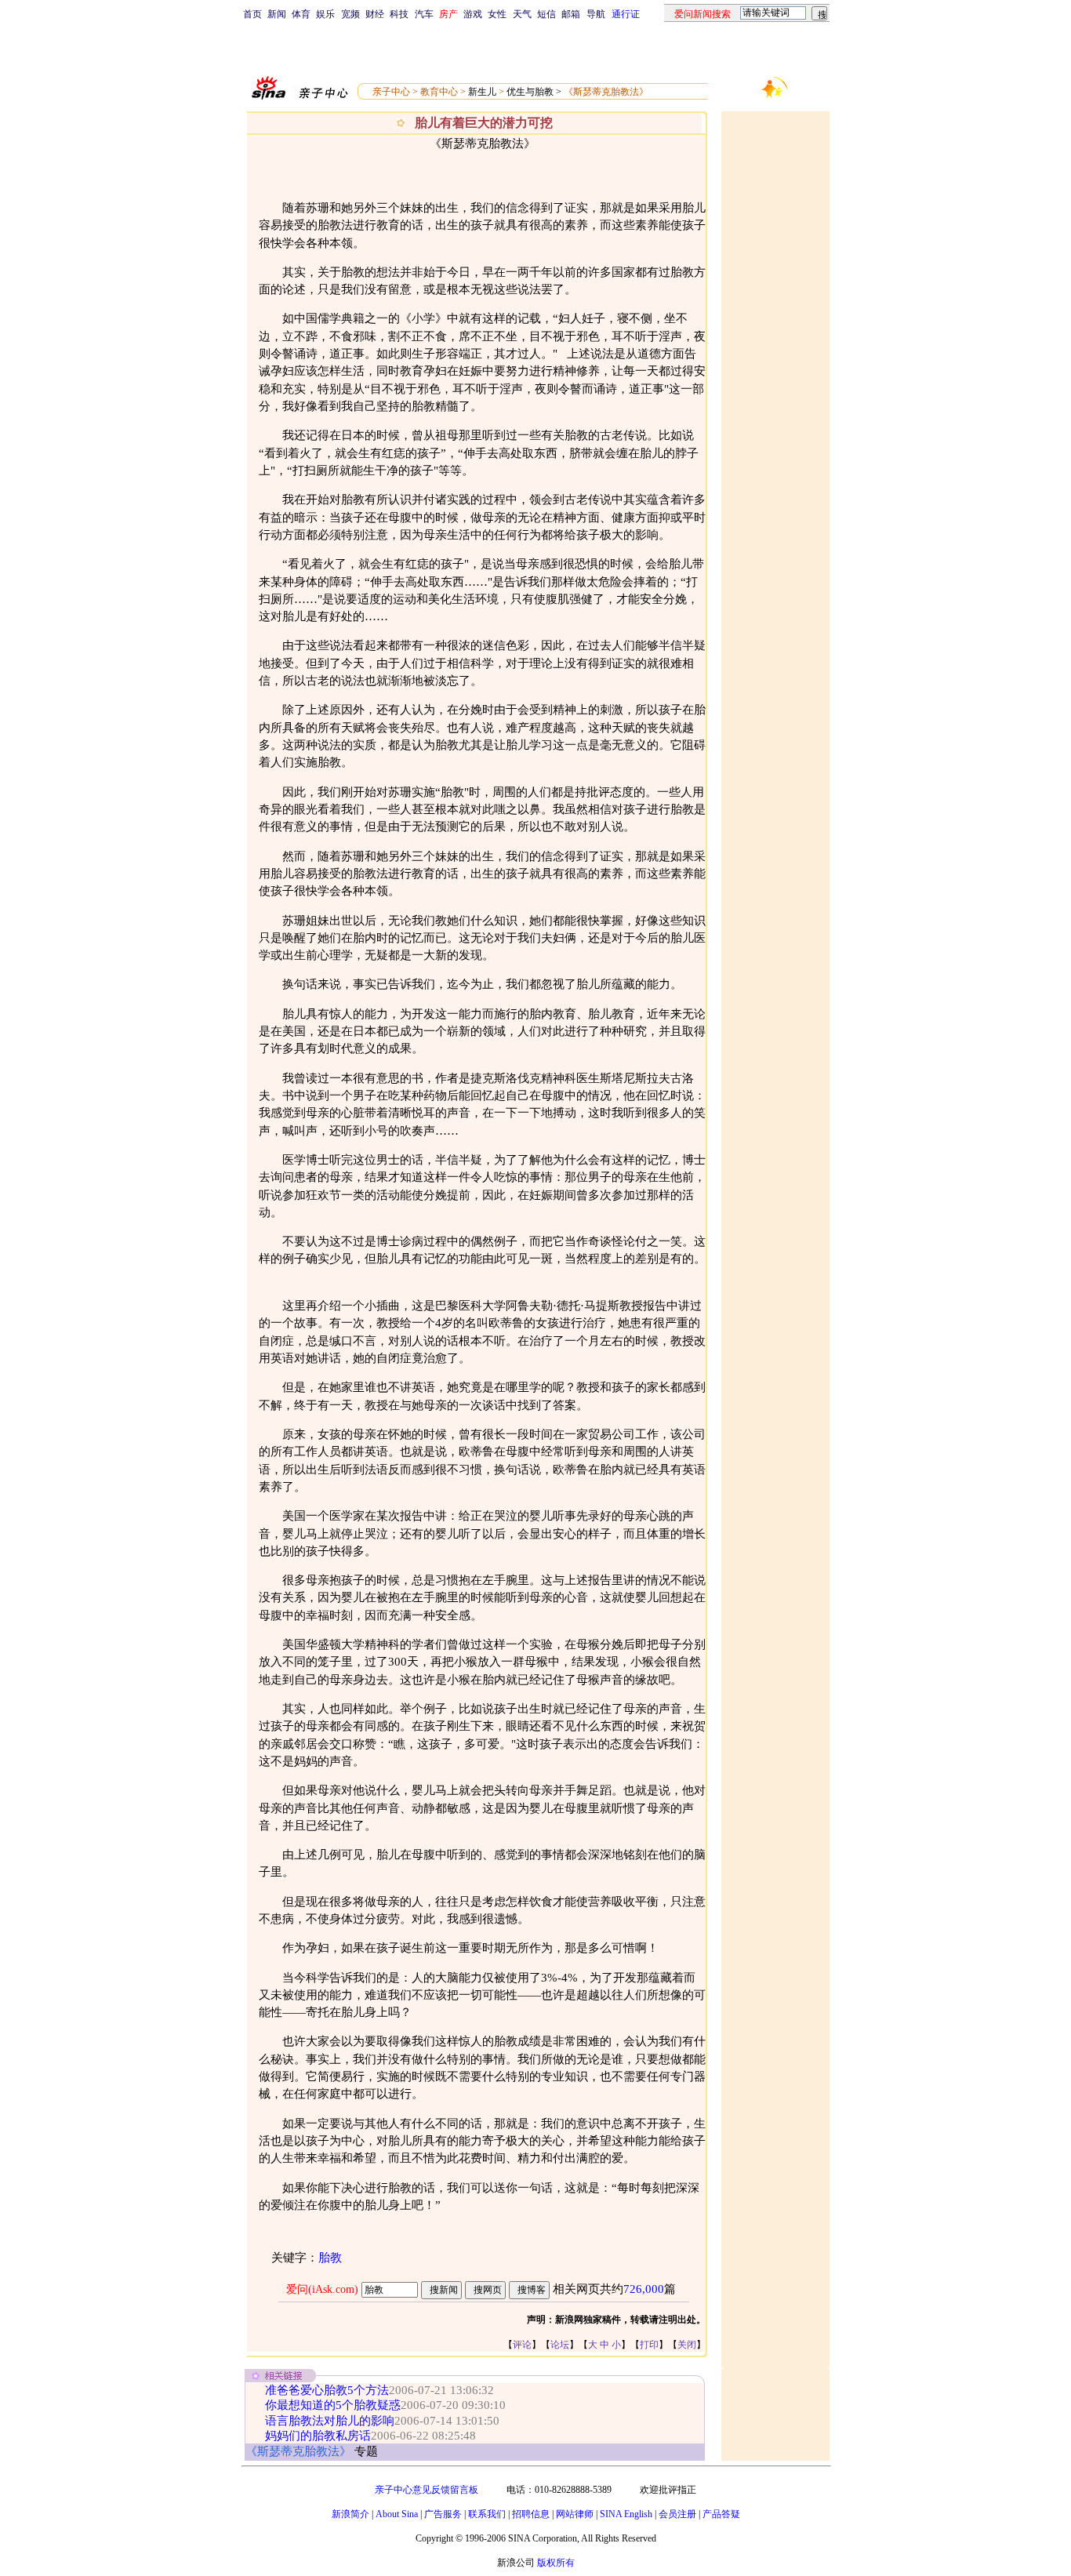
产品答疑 (721, 2514)
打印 (649, 2345)
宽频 (350, 14)
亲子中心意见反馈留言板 (427, 2490)
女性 (497, 14)
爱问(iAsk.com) (322, 2289)
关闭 (687, 2345)
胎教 (330, 2258)
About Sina (397, 2514)
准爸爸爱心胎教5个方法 (327, 2390)
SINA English (626, 2514)
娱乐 (325, 14)
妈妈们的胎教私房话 (318, 2436)
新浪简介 (350, 2514)
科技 (399, 14)
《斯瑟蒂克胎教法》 (606, 92)
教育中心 (439, 92)
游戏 (473, 14)
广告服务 (443, 2514)
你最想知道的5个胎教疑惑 (333, 2405)
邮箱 (571, 14)
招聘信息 (531, 2514)
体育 (301, 14)
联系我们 (487, 2514)
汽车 (424, 14)
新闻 (277, 14)
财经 (375, 14)
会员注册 (677, 2514)
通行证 (626, 14)
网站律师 (575, 2514)
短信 (546, 14)
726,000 (644, 2289)
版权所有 (556, 2563)
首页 (252, 14)
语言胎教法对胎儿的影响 (330, 2421)
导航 (596, 14)
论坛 (560, 2345)
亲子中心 (391, 92)
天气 (522, 14)
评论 (522, 2345)
